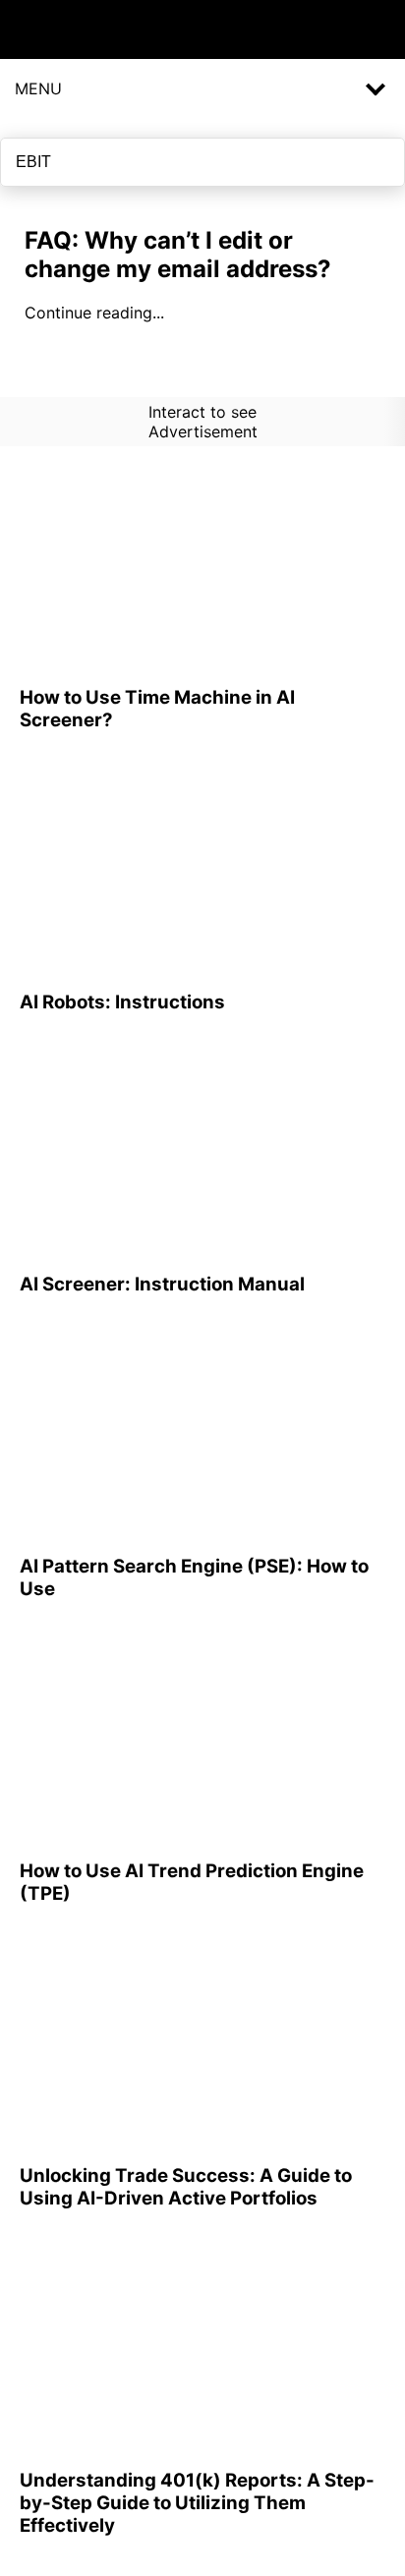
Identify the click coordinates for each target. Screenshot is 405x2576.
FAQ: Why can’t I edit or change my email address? (178, 255)
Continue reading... (94, 313)
